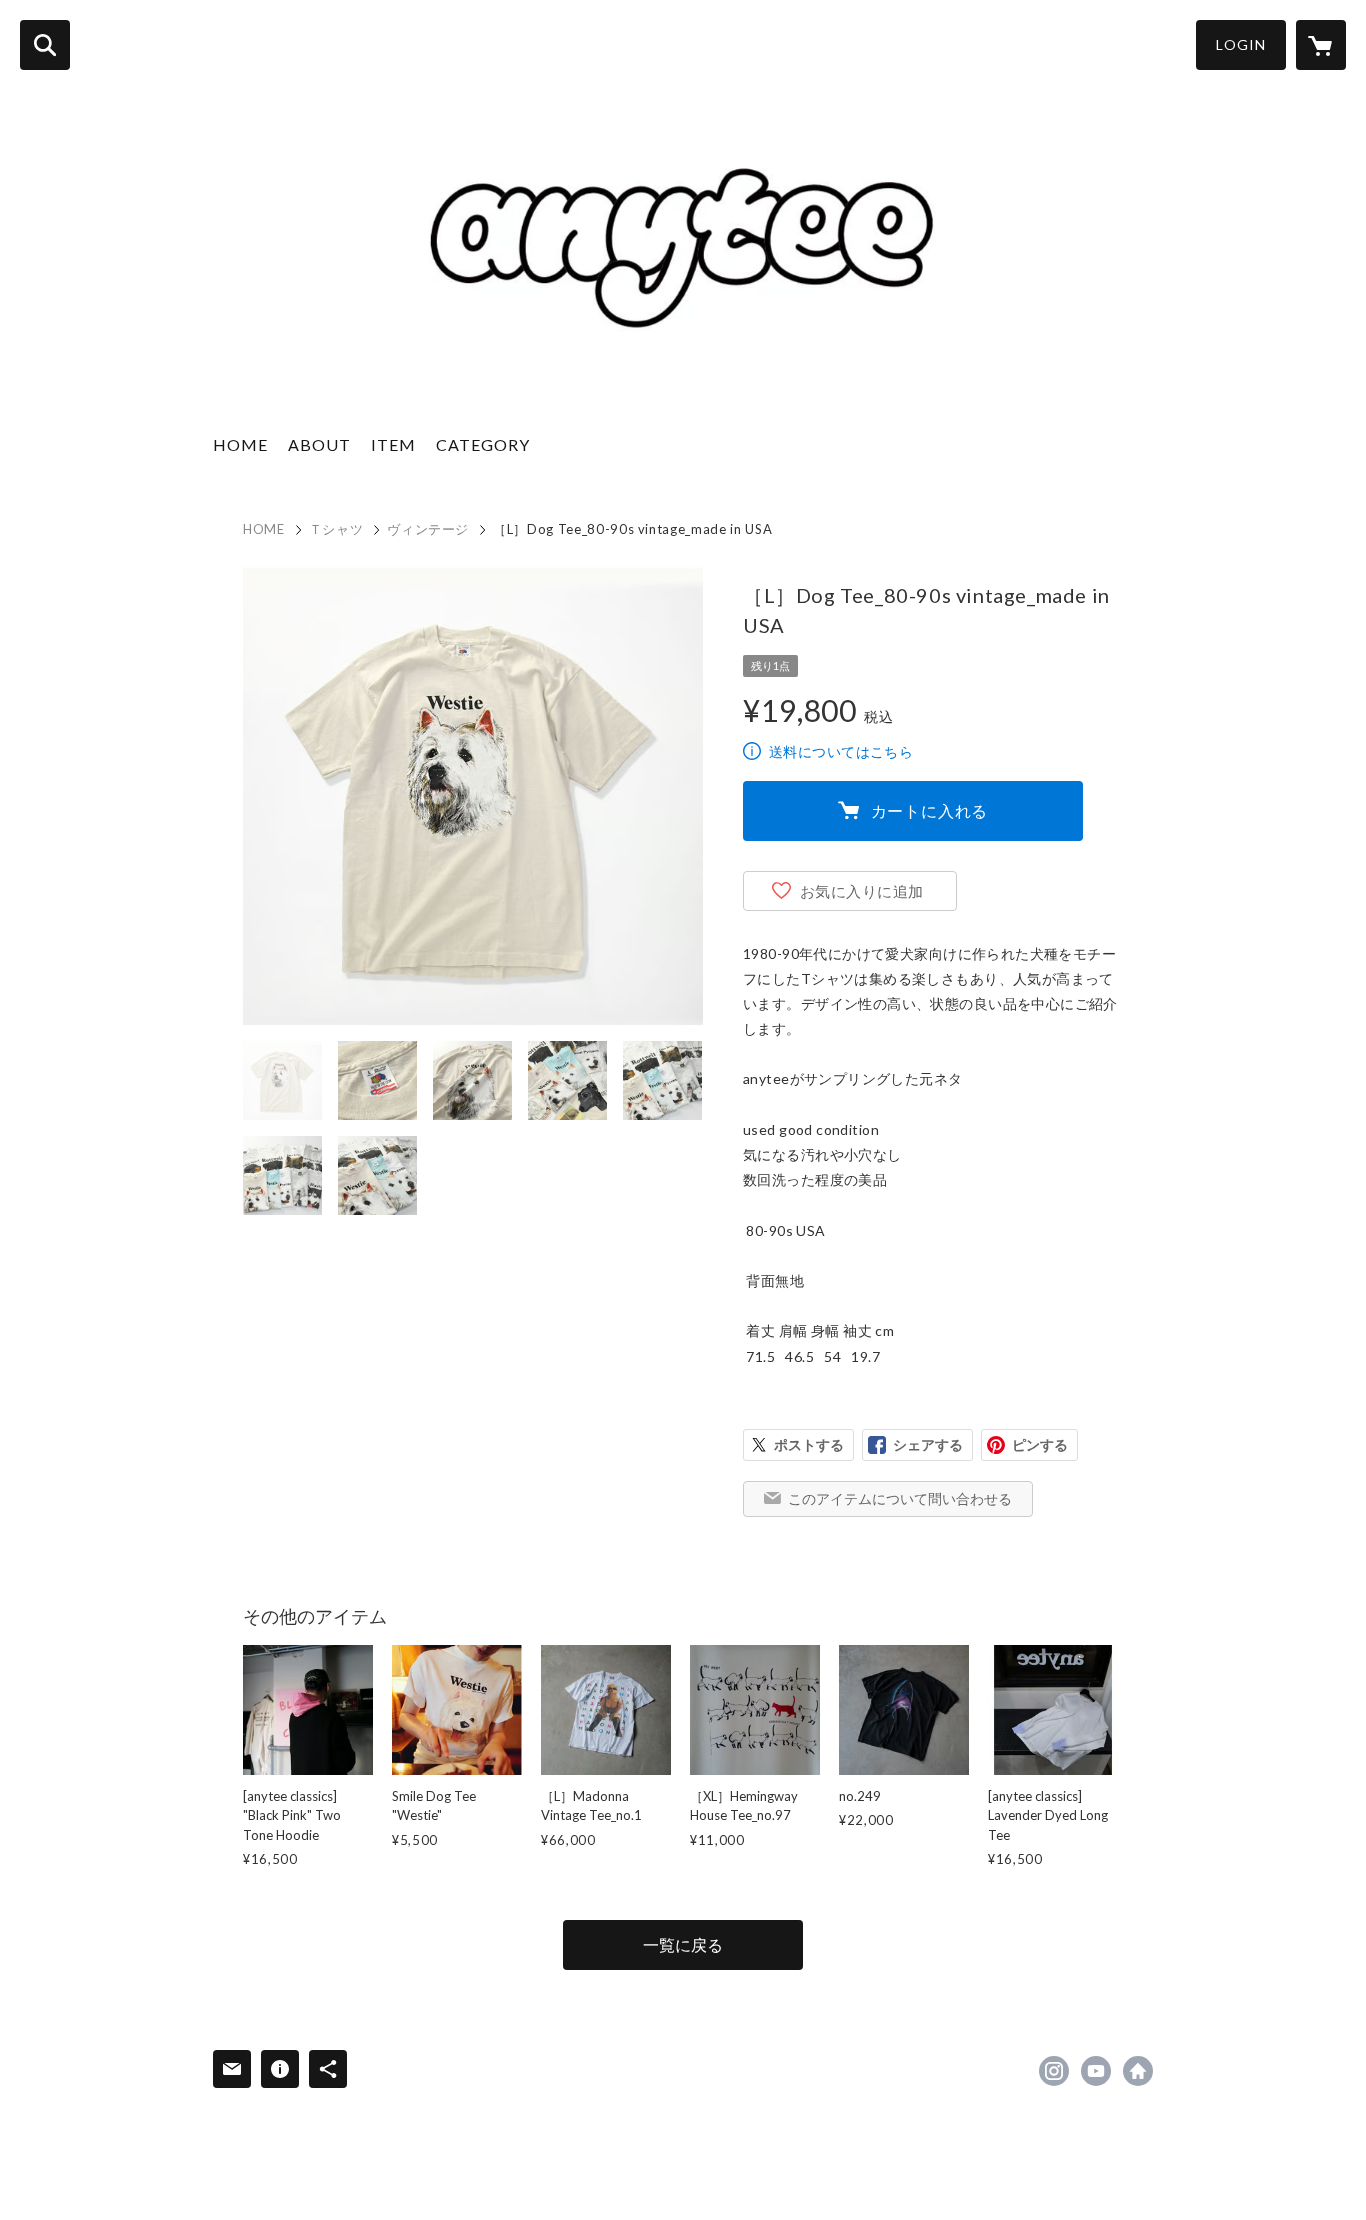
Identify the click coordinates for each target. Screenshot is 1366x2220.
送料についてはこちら (841, 751)
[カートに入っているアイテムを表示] (1321, 45)
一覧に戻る (683, 1944)
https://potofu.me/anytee (1138, 2071)
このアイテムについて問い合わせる (900, 1498)
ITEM (393, 444)
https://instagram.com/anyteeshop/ (1054, 2071)
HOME (240, 444)
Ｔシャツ (336, 529)
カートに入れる (930, 810)
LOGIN (1241, 44)
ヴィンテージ (428, 529)
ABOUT (319, 444)
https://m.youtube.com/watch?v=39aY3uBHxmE (1096, 2071)
